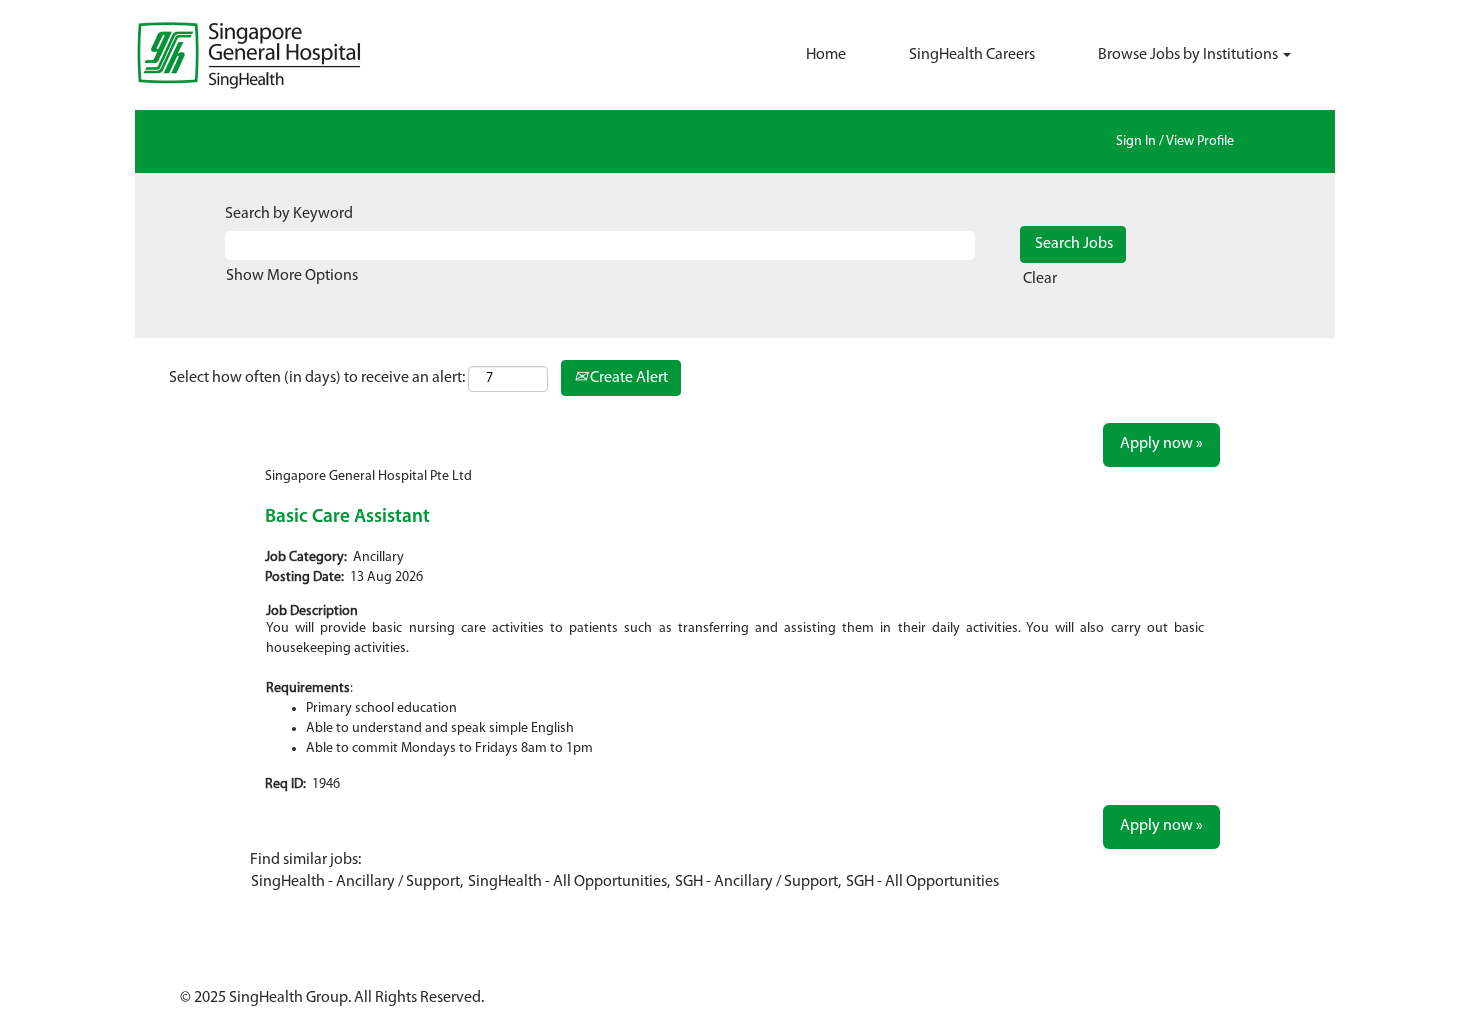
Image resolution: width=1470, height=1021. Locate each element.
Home (826, 55)
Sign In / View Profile (1175, 141)
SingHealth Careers (972, 55)
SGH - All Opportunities (922, 882)
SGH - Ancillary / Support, (758, 882)
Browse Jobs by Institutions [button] (1189, 55)
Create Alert (627, 378)
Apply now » (1161, 444)
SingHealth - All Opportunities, (569, 882)
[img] (285, 55)
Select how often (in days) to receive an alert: (317, 378)
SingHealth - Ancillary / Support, (357, 882)
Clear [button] (1040, 279)
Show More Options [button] (292, 276)
